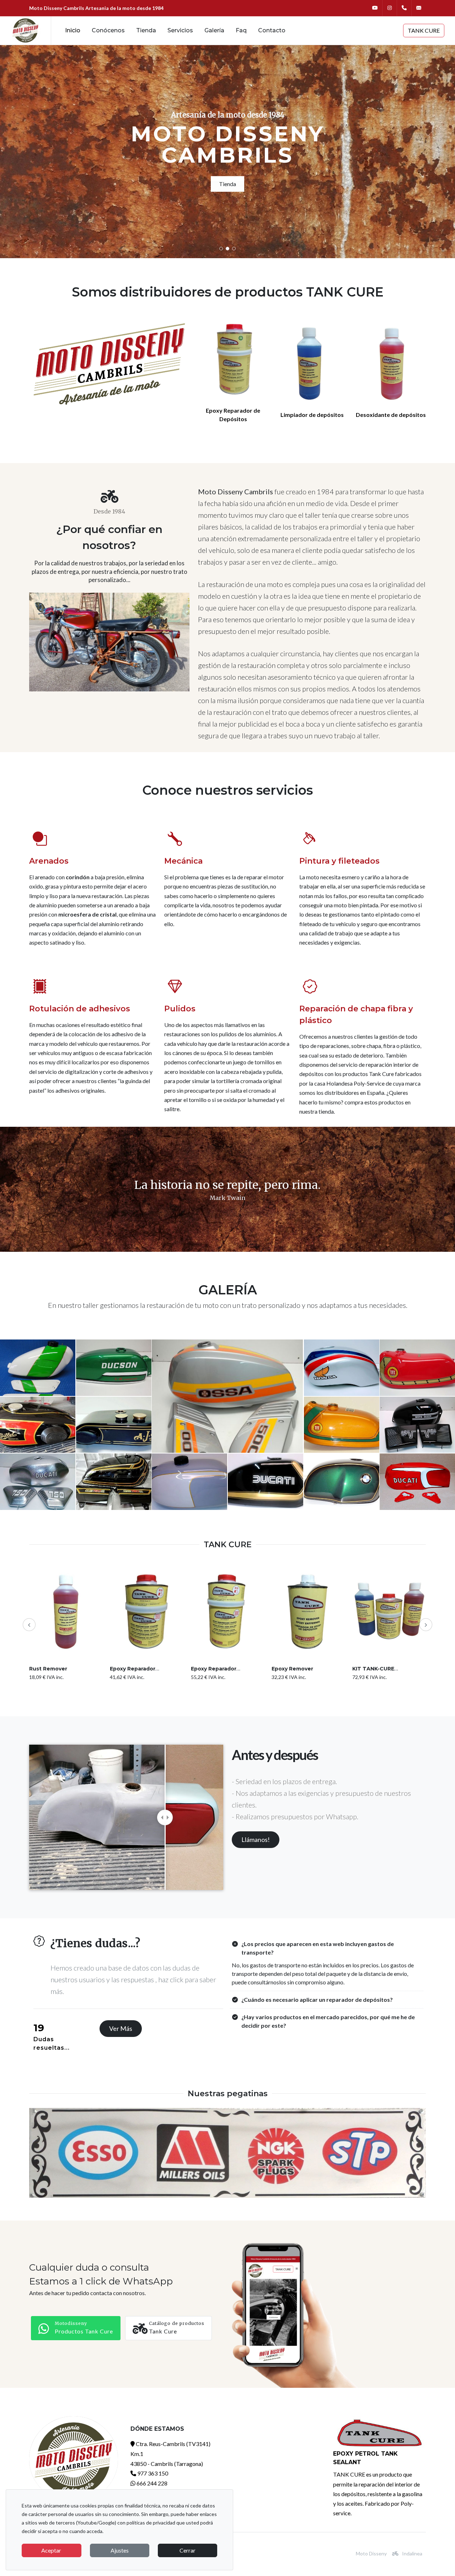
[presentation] (29, 1625)
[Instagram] (390, 8)
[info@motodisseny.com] (419, 8)
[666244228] (404, 8)
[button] (221, 249)
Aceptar (52, 2550)
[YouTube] (375, 8)
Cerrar (188, 2550)
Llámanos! (256, 1839)
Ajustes (119, 2550)
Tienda (227, 184)
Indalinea (412, 2553)
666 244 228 (151, 2483)
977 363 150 (152, 2473)
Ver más (121, 2028)
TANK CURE (424, 30)
